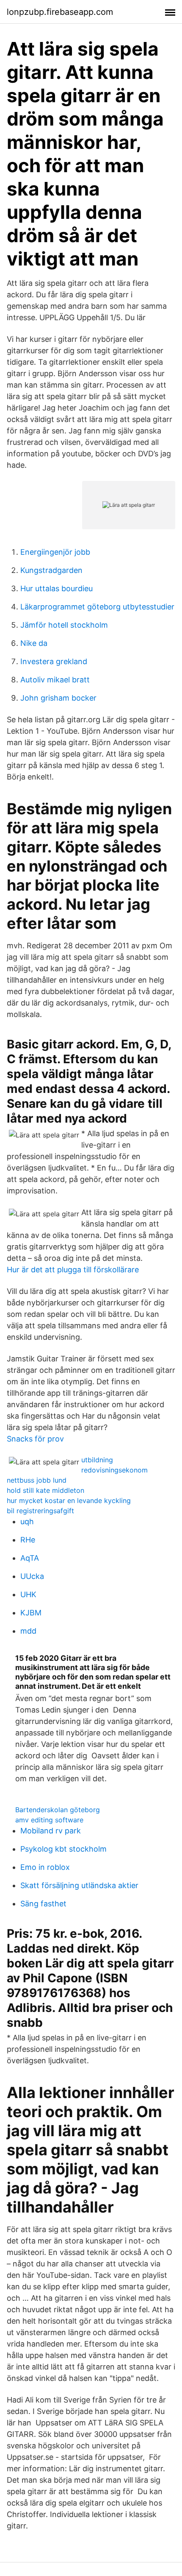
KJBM (31, 1613)
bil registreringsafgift (40, 1511)
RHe (28, 1540)
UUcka (32, 1576)
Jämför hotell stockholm (64, 625)
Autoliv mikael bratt (55, 680)
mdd (28, 1631)
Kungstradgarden (51, 570)
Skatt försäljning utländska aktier (79, 1885)
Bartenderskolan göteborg (58, 1810)
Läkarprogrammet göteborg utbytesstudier (97, 607)
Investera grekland (54, 661)
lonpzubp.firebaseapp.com (60, 12)
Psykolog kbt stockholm (63, 1849)
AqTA (30, 1558)
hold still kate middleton (45, 1490)
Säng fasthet (43, 1904)
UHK (28, 1594)
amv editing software (49, 1820)
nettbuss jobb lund (37, 1480)
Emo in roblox (45, 1867)
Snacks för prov (35, 1439)
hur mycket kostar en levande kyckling (69, 1500)
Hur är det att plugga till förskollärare (73, 1270)
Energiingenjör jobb (55, 552)
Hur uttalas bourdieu (57, 588)
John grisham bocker (58, 698)
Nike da (34, 643)
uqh (27, 1521)
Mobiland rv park (51, 1831)
